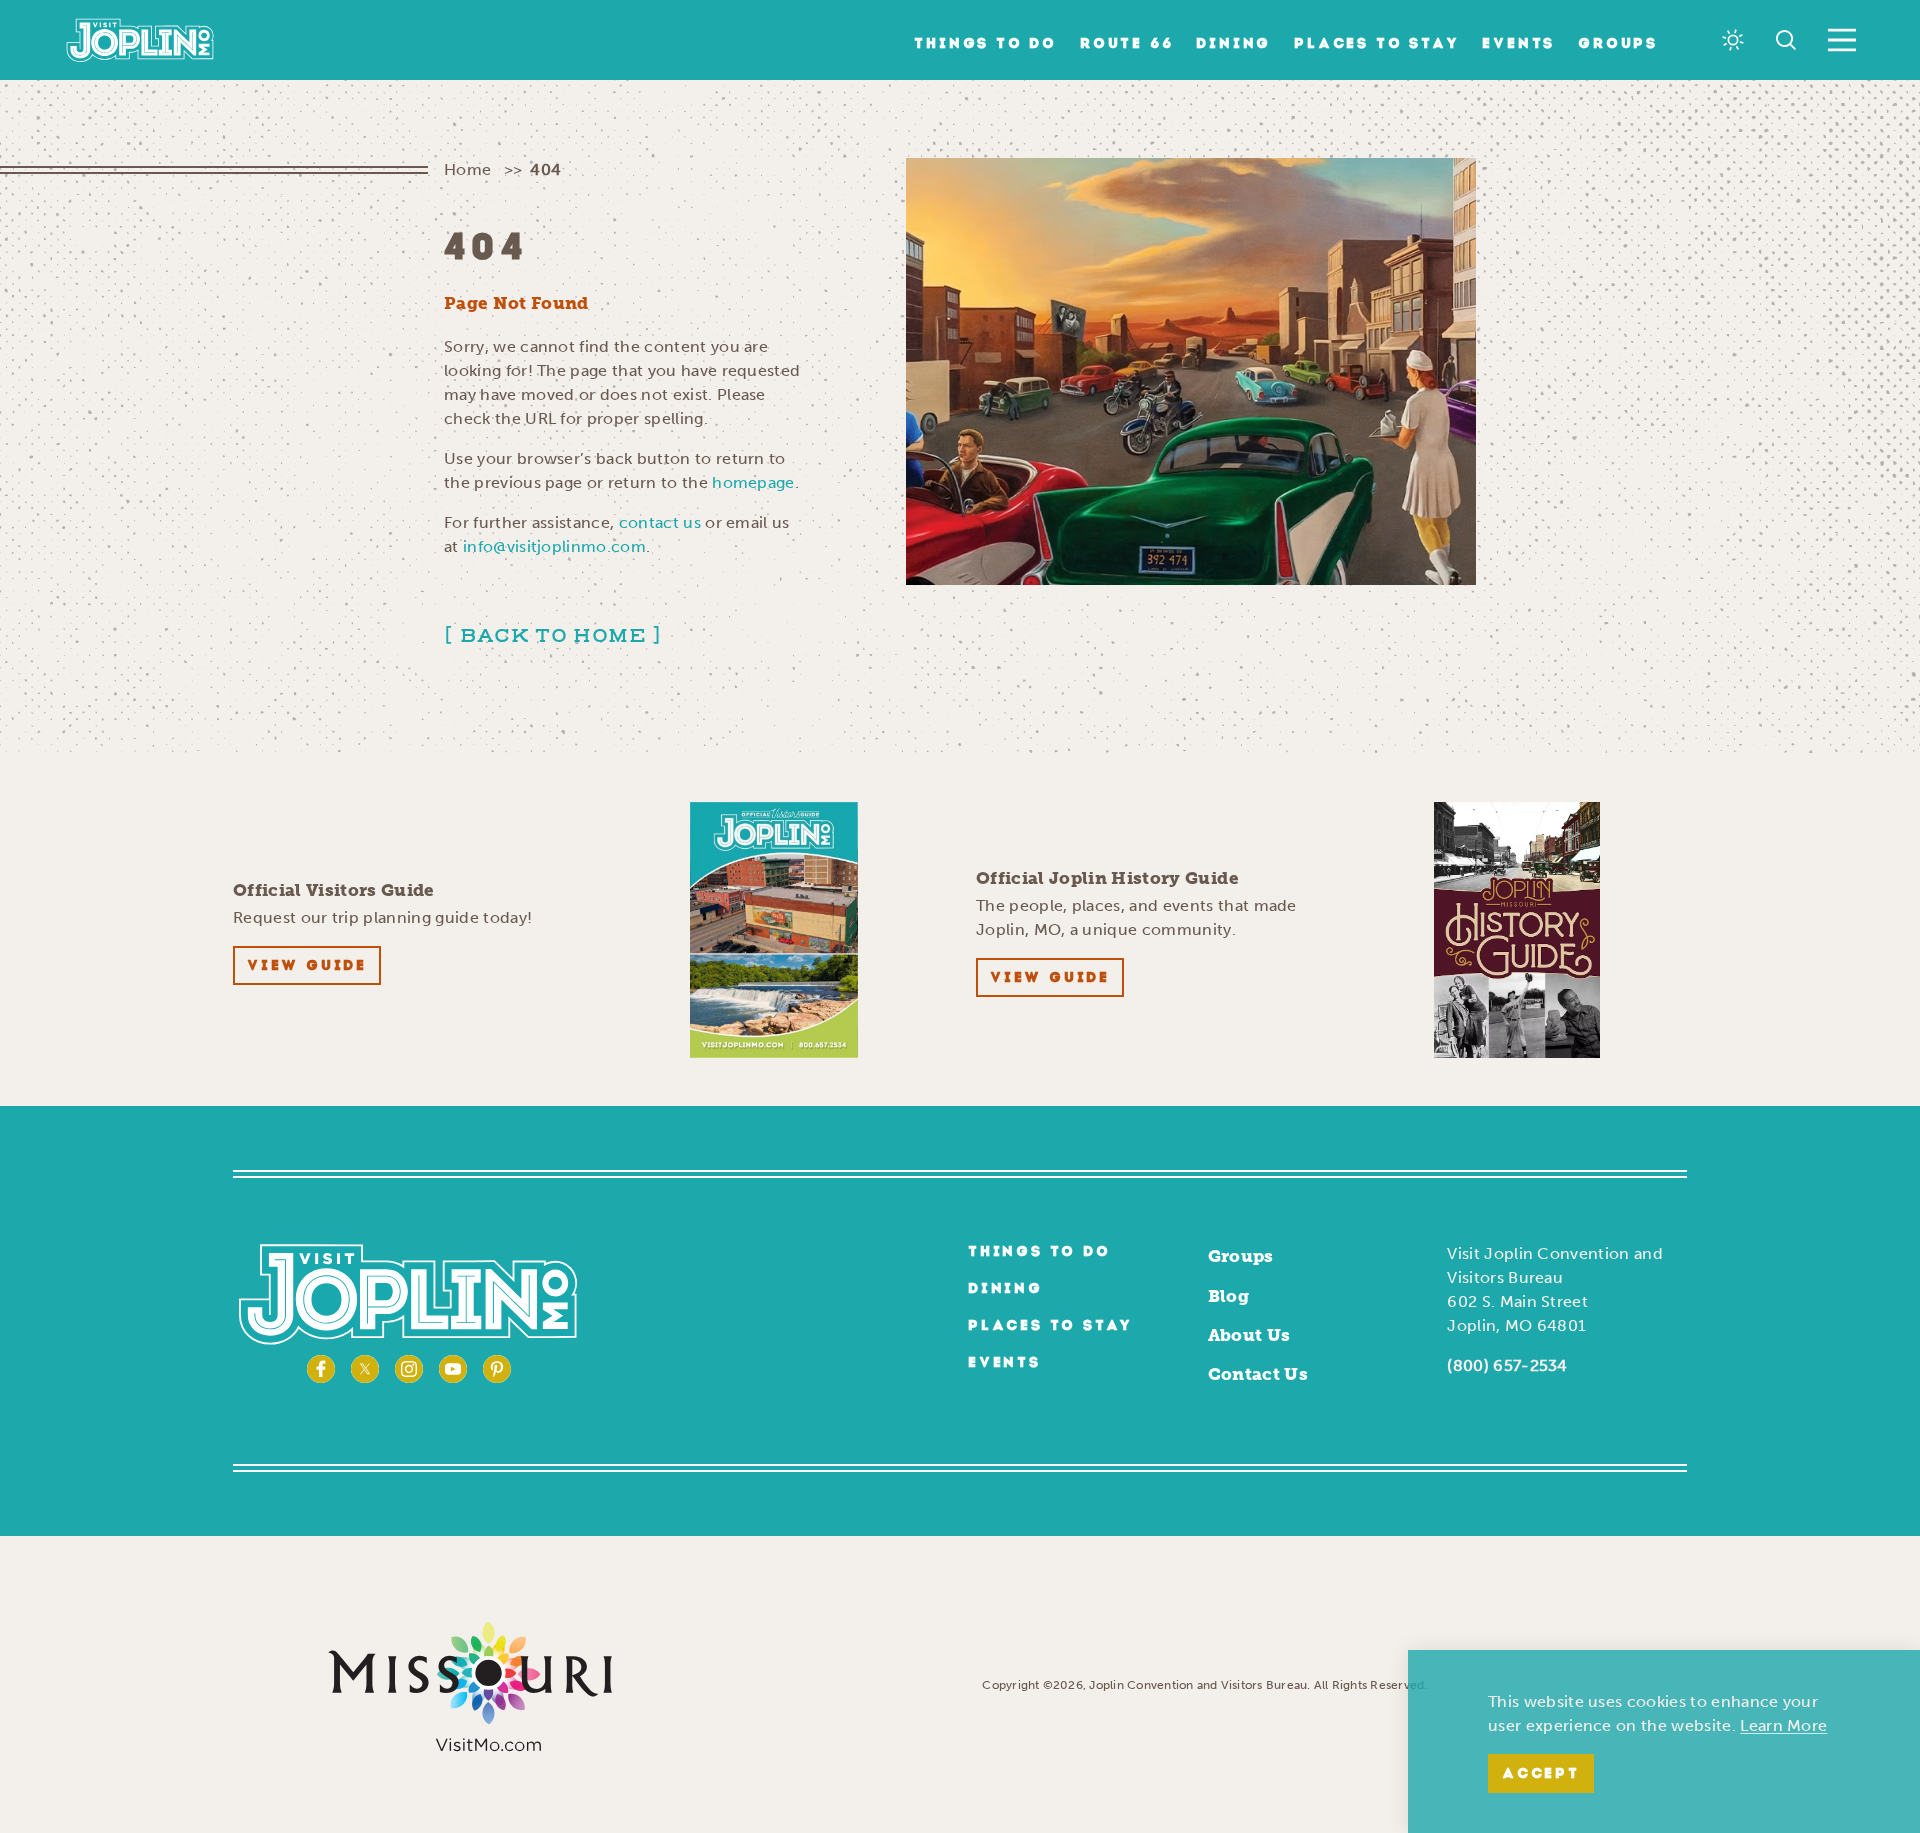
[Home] (140, 40)
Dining (1233, 44)
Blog (1228, 1296)
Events (1518, 44)
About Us (1249, 1335)
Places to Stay (1376, 44)
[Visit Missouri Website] (469, 1685)
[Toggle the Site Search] (1786, 40)
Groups (1618, 44)
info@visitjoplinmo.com (554, 546)
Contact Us (1258, 1374)
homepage (753, 482)
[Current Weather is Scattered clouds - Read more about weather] (1733, 40)
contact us (660, 522)
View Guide (307, 966)
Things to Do (985, 44)
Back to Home (553, 636)
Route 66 (1126, 44)
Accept (1541, 1774)
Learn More (1783, 1725)
